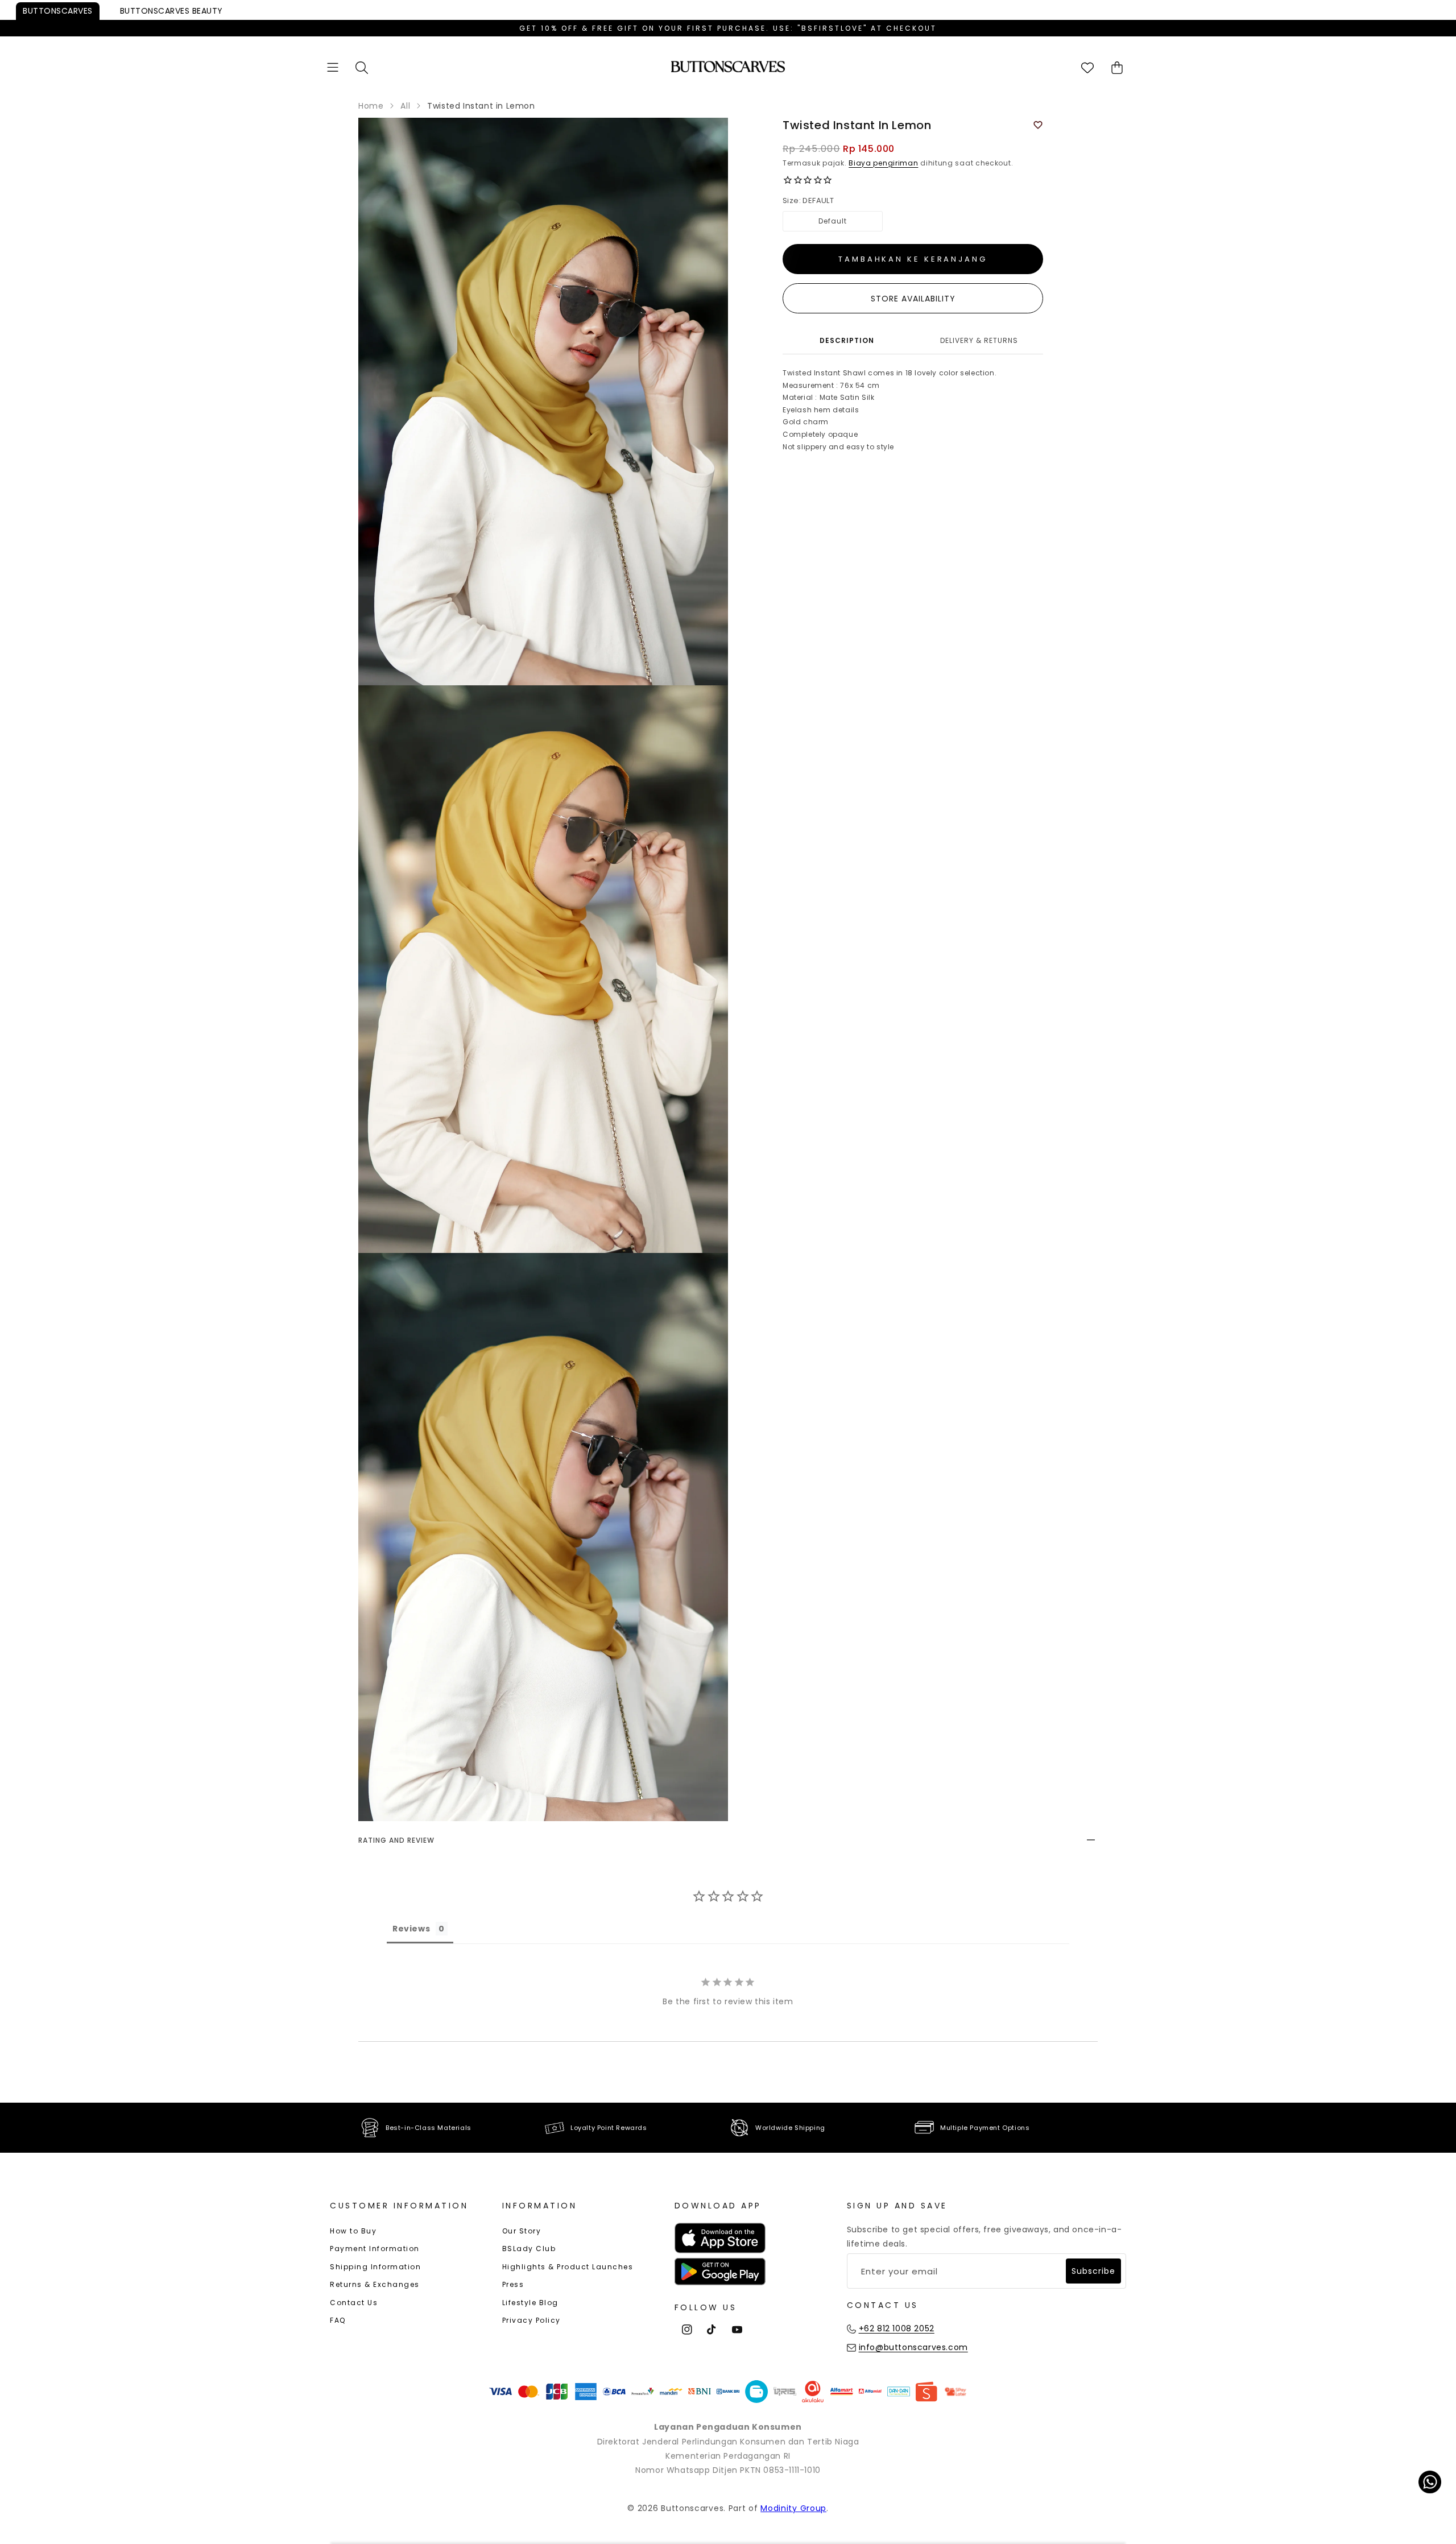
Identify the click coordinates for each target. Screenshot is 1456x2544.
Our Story (522, 2231)
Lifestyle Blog (530, 2303)
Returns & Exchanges (375, 2284)
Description (847, 340)
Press (513, 2284)
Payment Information (375, 2249)
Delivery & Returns (979, 340)
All (405, 106)
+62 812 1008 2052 (897, 2328)
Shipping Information (375, 2267)
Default (833, 221)
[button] (333, 67)
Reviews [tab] (411, 1929)
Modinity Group (793, 2508)
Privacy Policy (531, 2320)
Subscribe (1093, 2271)
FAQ (338, 2320)
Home (371, 106)
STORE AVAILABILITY (913, 299)
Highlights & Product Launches (568, 2267)
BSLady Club (529, 2249)
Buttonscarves (58, 11)
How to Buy (353, 2231)
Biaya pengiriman (883, 163)
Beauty (171, 11)
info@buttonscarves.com (913, 2347)
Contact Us (354, 2303)
